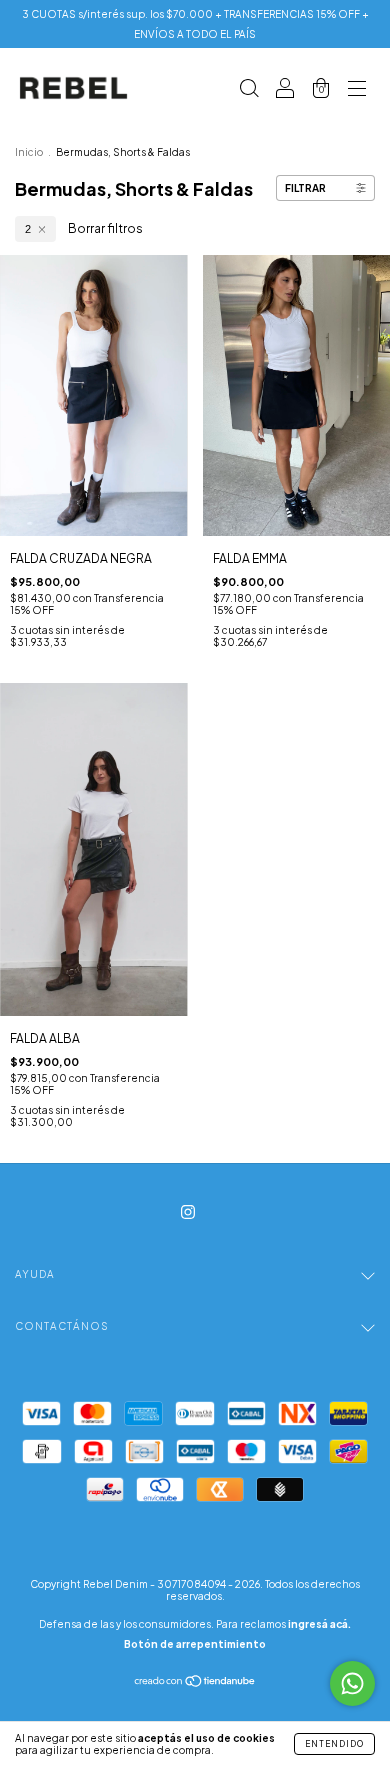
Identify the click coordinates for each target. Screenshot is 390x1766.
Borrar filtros (105, 228)
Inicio (29, 152)
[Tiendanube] (195, 1683)
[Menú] (357, 90)
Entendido (334, 1744)
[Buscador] (249, 90)
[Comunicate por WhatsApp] (352, 1683)
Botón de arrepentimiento (195, 1644)
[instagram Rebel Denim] (188, 1212)
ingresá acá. (319, 1624)
